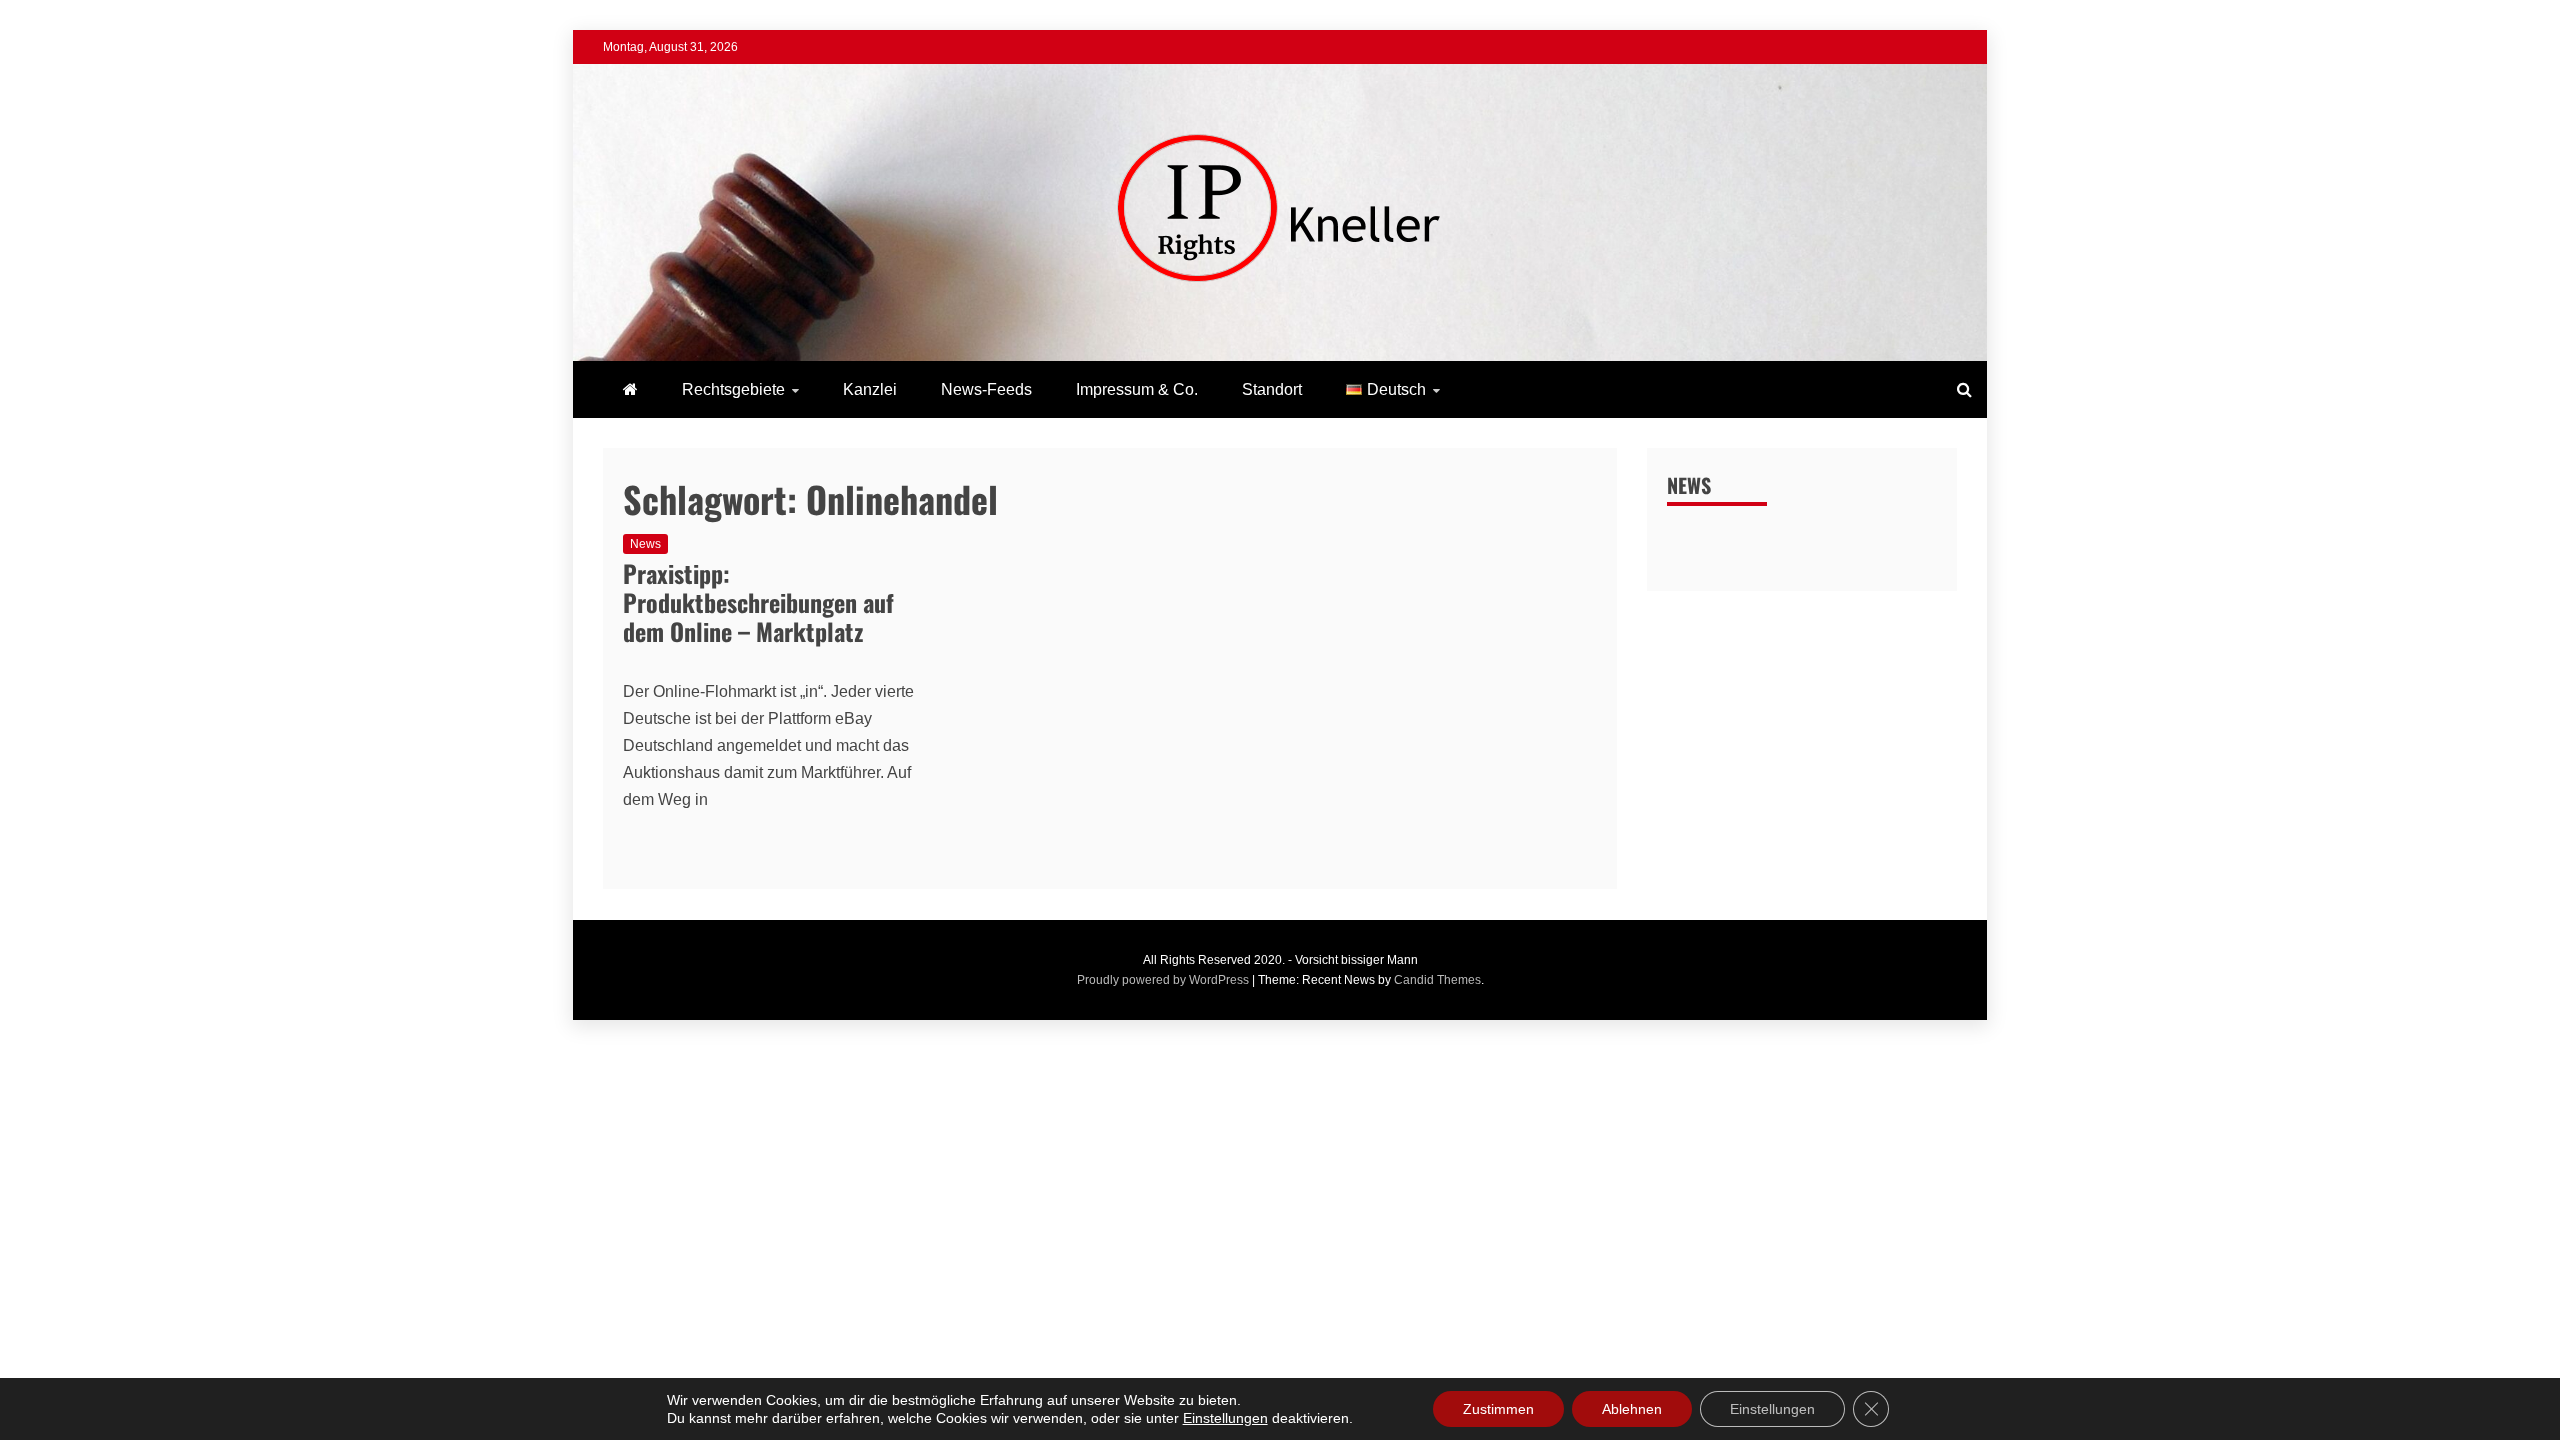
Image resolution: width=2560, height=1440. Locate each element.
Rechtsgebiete (733, 389)
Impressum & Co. (1137, 389)
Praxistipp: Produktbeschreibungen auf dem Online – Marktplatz (758, 602)
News (645, 544)
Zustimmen (1498, 1409)
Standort (1272, 389)
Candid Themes (1437, 980)
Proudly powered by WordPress (1164, 980)
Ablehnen (1632, 1409)
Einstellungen (1225, 1418)
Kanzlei (870, 389)
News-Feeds (986, 389)
